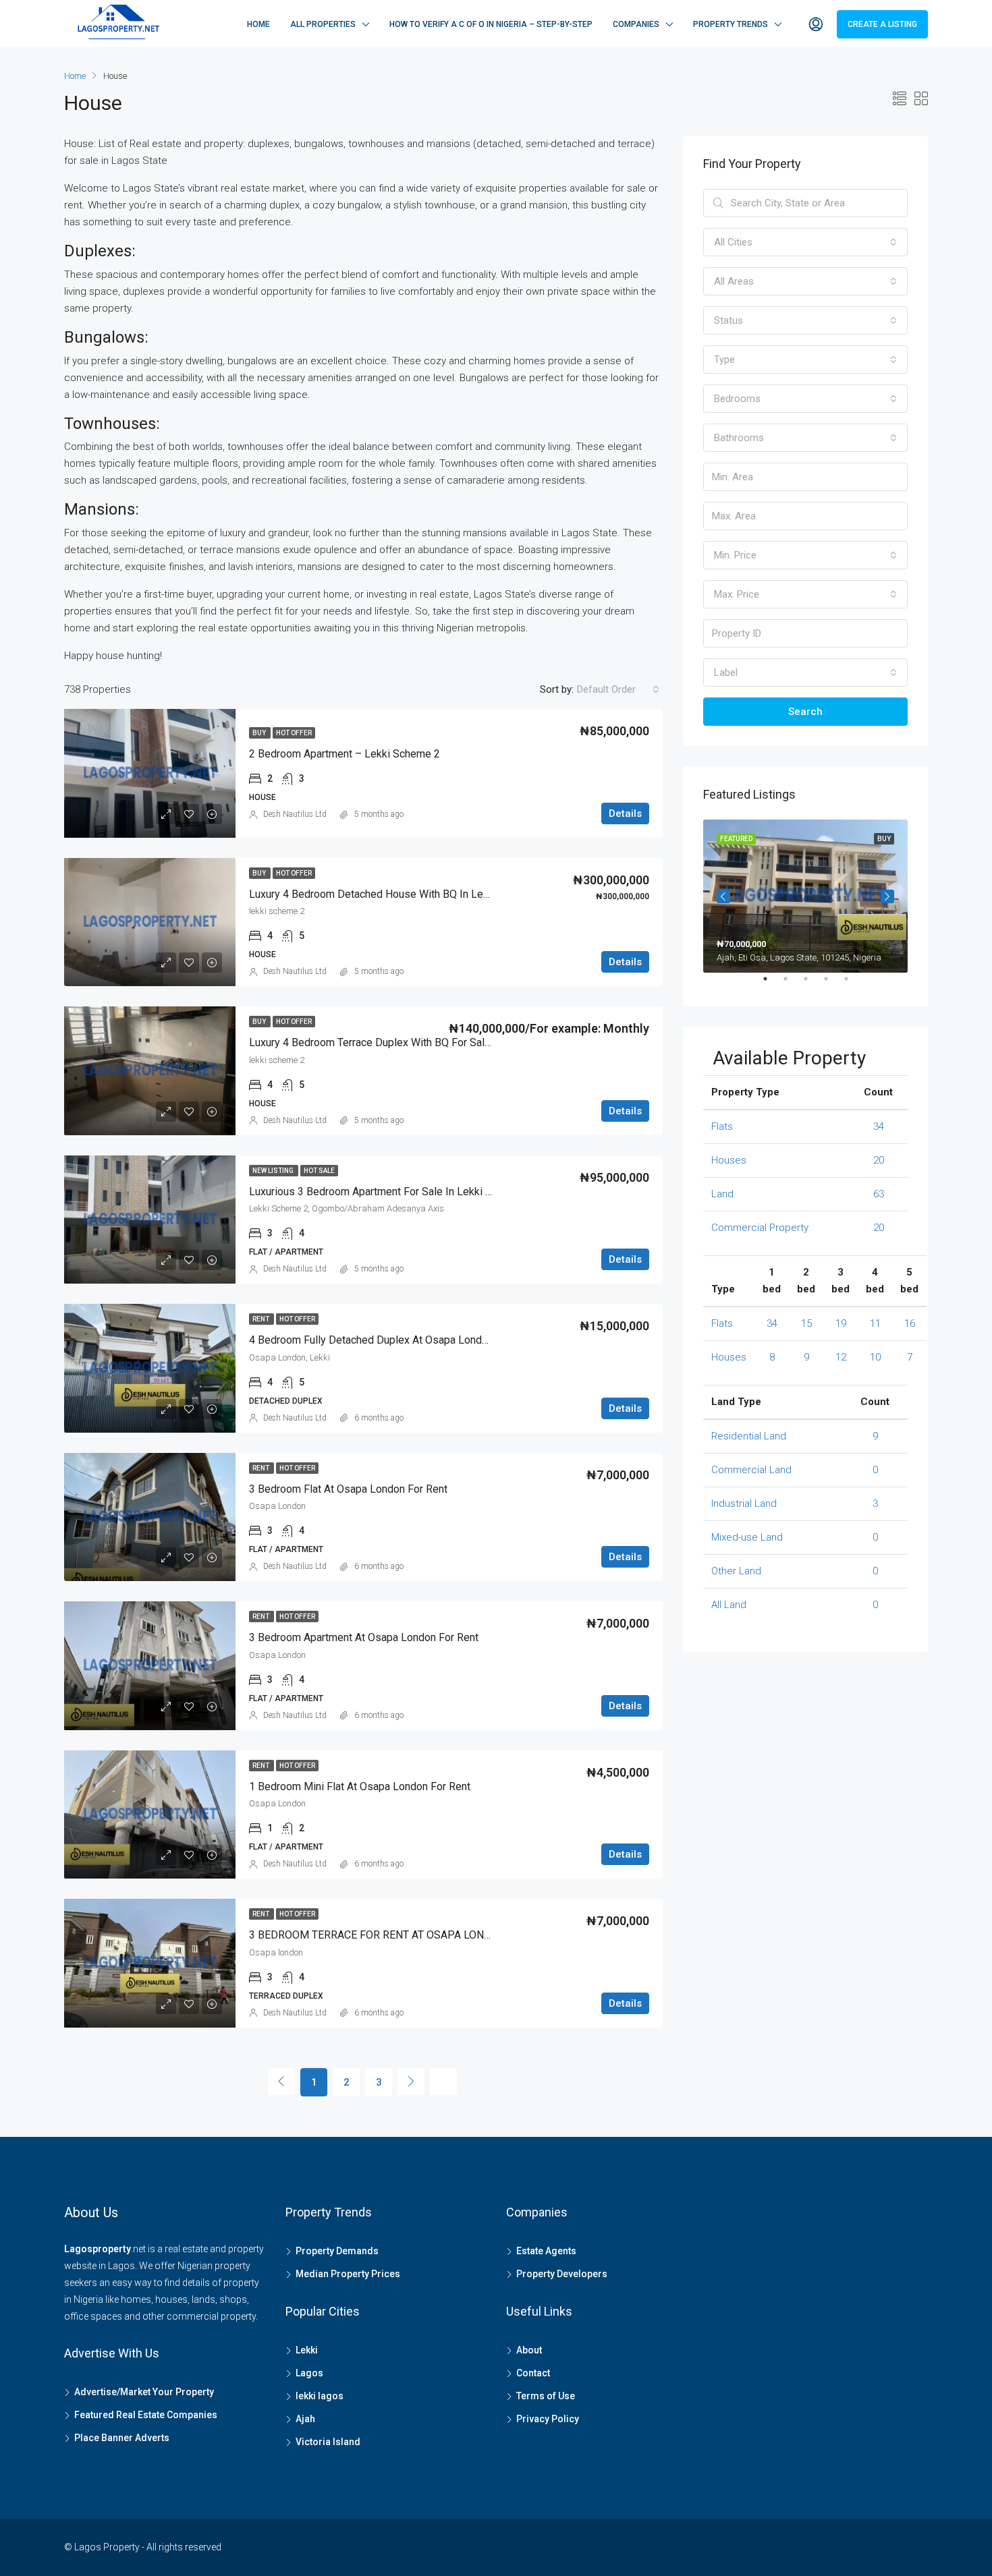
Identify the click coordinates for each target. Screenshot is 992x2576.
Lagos (309, 2373)
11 (875, 1323)
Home (258, 24)
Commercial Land (751, 1470)
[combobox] (618, 689)
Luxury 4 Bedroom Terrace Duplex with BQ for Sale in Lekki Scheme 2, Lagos (432, 1042)
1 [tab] (772, 984)
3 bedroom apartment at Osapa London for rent (364, 1637)
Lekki (307, 2350)
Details (625, 813)
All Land (729, 1605)
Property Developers (562, 2274)
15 (806, 1323)
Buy (260, 733)
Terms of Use (546, 2396)
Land (722, 1194)
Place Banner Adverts (122, 2438)
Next (887, 896)
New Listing (274, 1171)
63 (879, 1194)
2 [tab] (792, 984)
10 (875, 1357)
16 (910, 1323)
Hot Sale (319, 1171)
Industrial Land (744, 1504)
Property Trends (731, 24)
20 (879, 1160)
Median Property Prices (348, 2274)
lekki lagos (320, 2396)
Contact (533, 2373)
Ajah (305, 2419)
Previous (723, 896)
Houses (729, 1160)
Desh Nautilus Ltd (295, 814)
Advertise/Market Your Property (144, 2392)
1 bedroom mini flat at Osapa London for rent (360, 1786)
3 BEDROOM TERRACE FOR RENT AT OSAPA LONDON (378, 1935)
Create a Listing (882, 24)
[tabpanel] (805, 896)
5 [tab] (853, 984)
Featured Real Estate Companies (146, 2415)
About (529, 2350)
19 (841, 1323)
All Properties (323, 24)
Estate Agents (546, 2251)
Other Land (736, 1571)
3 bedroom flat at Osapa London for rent (348, 1489)
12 (841, 1357)
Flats (722, 1126)
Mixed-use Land (747, 1537)
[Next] (411, 2082)
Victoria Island (328, 2442)
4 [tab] (833, 984)
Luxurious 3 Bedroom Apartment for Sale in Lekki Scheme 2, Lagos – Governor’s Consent (460, 1192)
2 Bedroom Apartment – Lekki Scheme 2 (345, 754)
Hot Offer (294, 733)
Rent (261, 1319)
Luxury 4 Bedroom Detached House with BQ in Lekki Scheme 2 (398, 894)
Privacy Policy (548, 2419)
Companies (636, 24)
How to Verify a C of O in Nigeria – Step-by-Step (491, 24)
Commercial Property (760, 1228)
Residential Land (749, 1436)
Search (805, 712)
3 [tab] (812, 984)
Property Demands (337, 2251)
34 (879, 1126)
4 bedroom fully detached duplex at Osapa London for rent (392, 1340)
